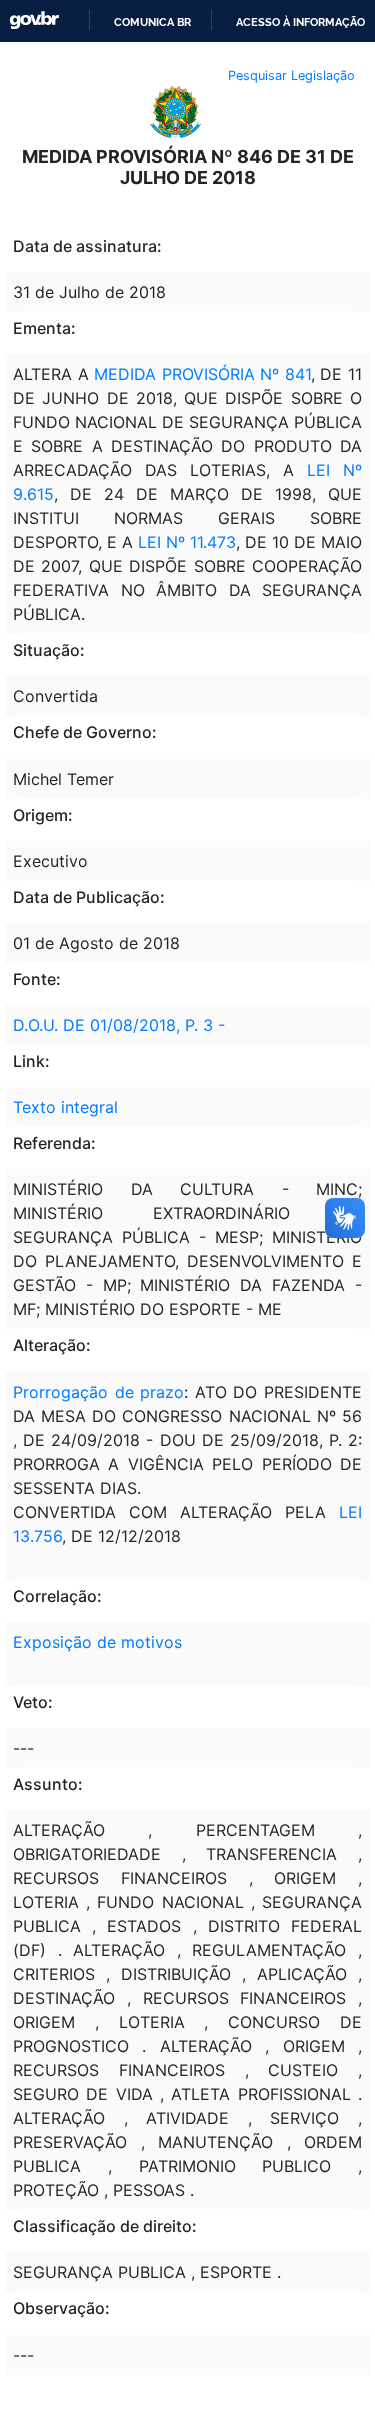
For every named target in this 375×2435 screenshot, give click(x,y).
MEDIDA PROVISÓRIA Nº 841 (202, 374)
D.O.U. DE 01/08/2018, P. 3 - (119, 1025)
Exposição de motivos (97, 1642)
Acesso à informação (300, 22)
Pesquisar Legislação (291, 75)
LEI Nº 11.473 (184, 542)
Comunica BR (152, 22)
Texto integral (65, 1107)
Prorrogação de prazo (98, 1392)
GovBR (34, 20)
